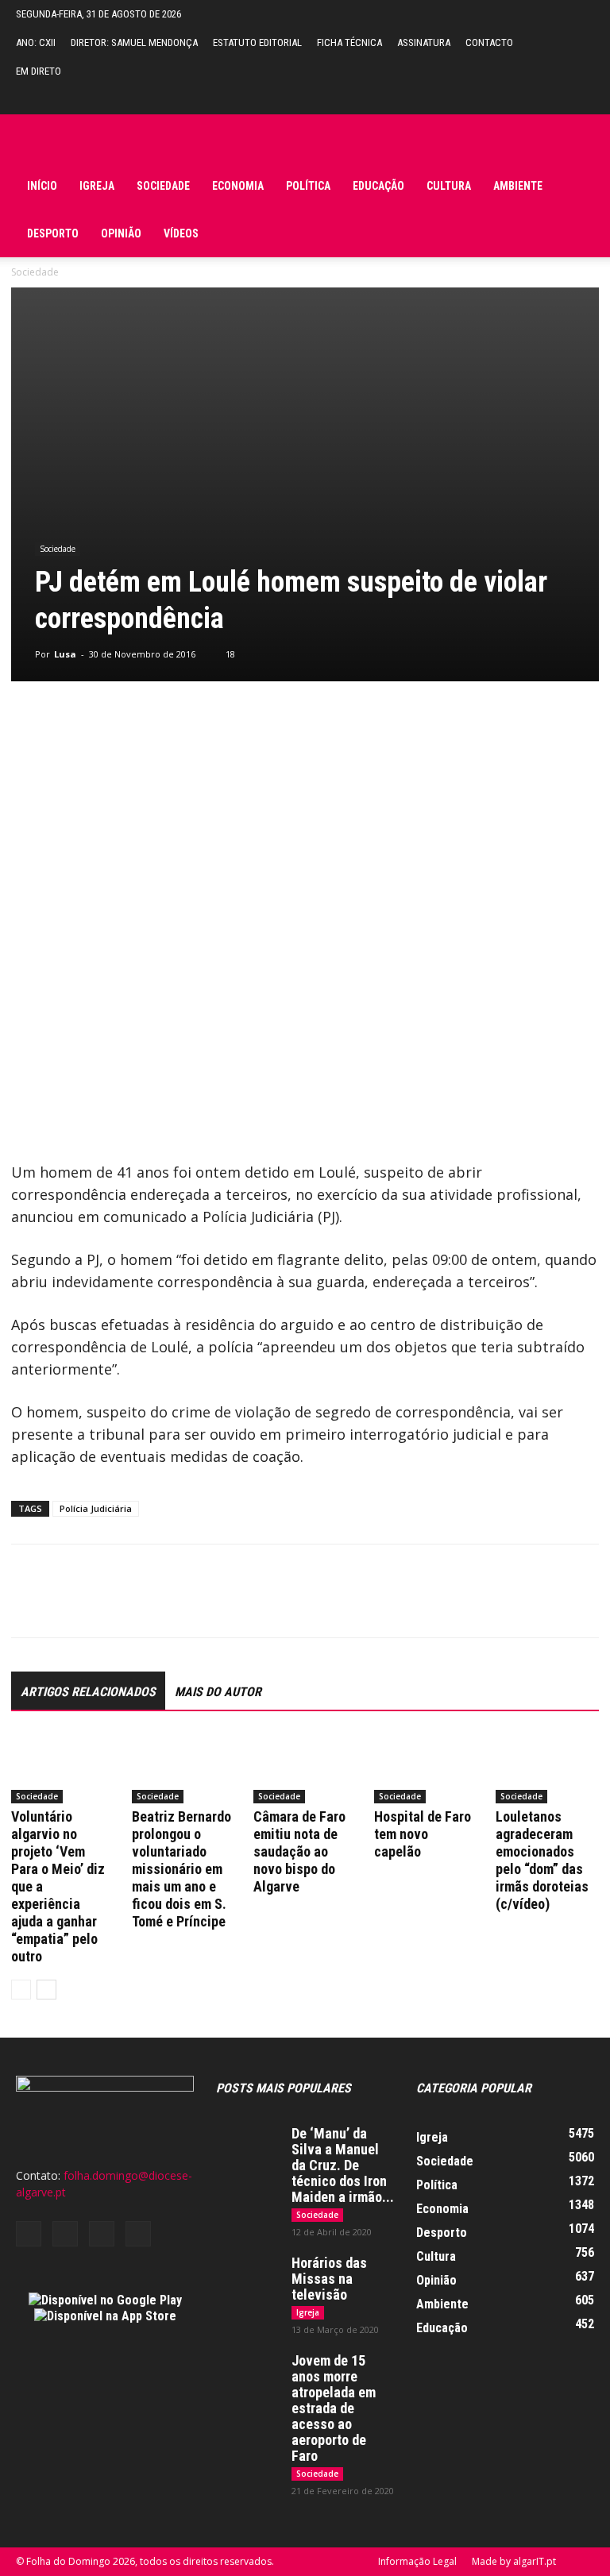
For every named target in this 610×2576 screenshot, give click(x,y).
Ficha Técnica (349, 42)
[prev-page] (21, 1990)
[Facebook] (27, 1605)
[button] (582, 100)
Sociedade (163, 186)
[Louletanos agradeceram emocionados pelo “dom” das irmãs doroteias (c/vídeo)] (547, 1768)
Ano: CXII (36, 42)
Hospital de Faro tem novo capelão (423, 1834)
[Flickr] (65, 2234)
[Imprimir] (210, 1605)
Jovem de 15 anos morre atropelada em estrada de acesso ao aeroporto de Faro (334, 2408)
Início (42, 186)
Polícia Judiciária (96, 1508)
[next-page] (46, 1990)
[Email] (173, 1605)
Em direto (39, 71)
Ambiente (518, 186)
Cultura (449, 186)
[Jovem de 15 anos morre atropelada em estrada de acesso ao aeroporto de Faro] (248, 2375)
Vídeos (181, 233)
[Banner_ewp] (305, 741)
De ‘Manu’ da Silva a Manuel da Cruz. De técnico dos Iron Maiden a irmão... (343, 2165)
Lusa (65, 654)
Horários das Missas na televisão (329, 2279)
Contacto (489, 42)
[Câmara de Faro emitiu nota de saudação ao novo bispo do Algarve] (305, 1768)
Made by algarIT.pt (514, 2561)
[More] (247, 1605)
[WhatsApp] (137, 1605)
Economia (238, 186)
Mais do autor (218, 1692)
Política (308, 186)
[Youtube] (138, 2234)
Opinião (121, 233)
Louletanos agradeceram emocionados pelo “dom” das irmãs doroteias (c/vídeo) (542, 1860)
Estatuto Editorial (257, 42)
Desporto (53, 233)
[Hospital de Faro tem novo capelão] (426, 1768)
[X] (64, 1605)
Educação (378, 186)
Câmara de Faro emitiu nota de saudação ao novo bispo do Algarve (299, 1851)
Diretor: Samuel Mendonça (134, 42)
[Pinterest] (100, 1605)
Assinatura (424, 42)
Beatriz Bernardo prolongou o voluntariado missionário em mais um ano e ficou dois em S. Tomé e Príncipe (181, 1869)
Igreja (97, 186)
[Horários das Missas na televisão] (248, 2277)
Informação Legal (417, 2561)
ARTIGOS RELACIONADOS (88, 1692)
